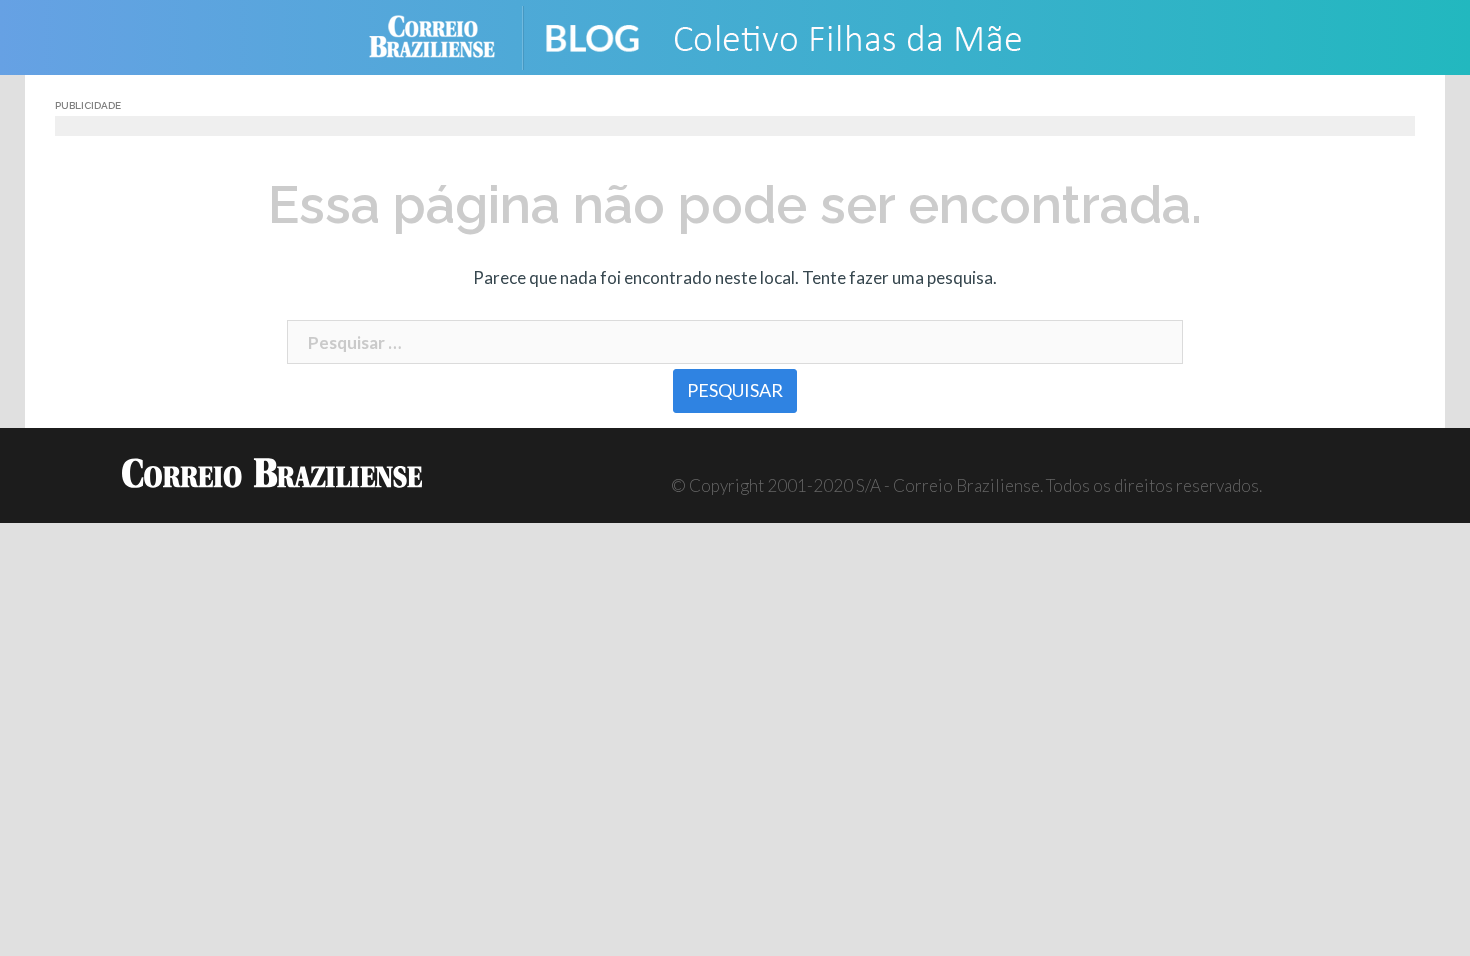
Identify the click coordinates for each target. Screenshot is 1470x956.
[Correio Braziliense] (447, 35)
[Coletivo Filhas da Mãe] (815, 35)
